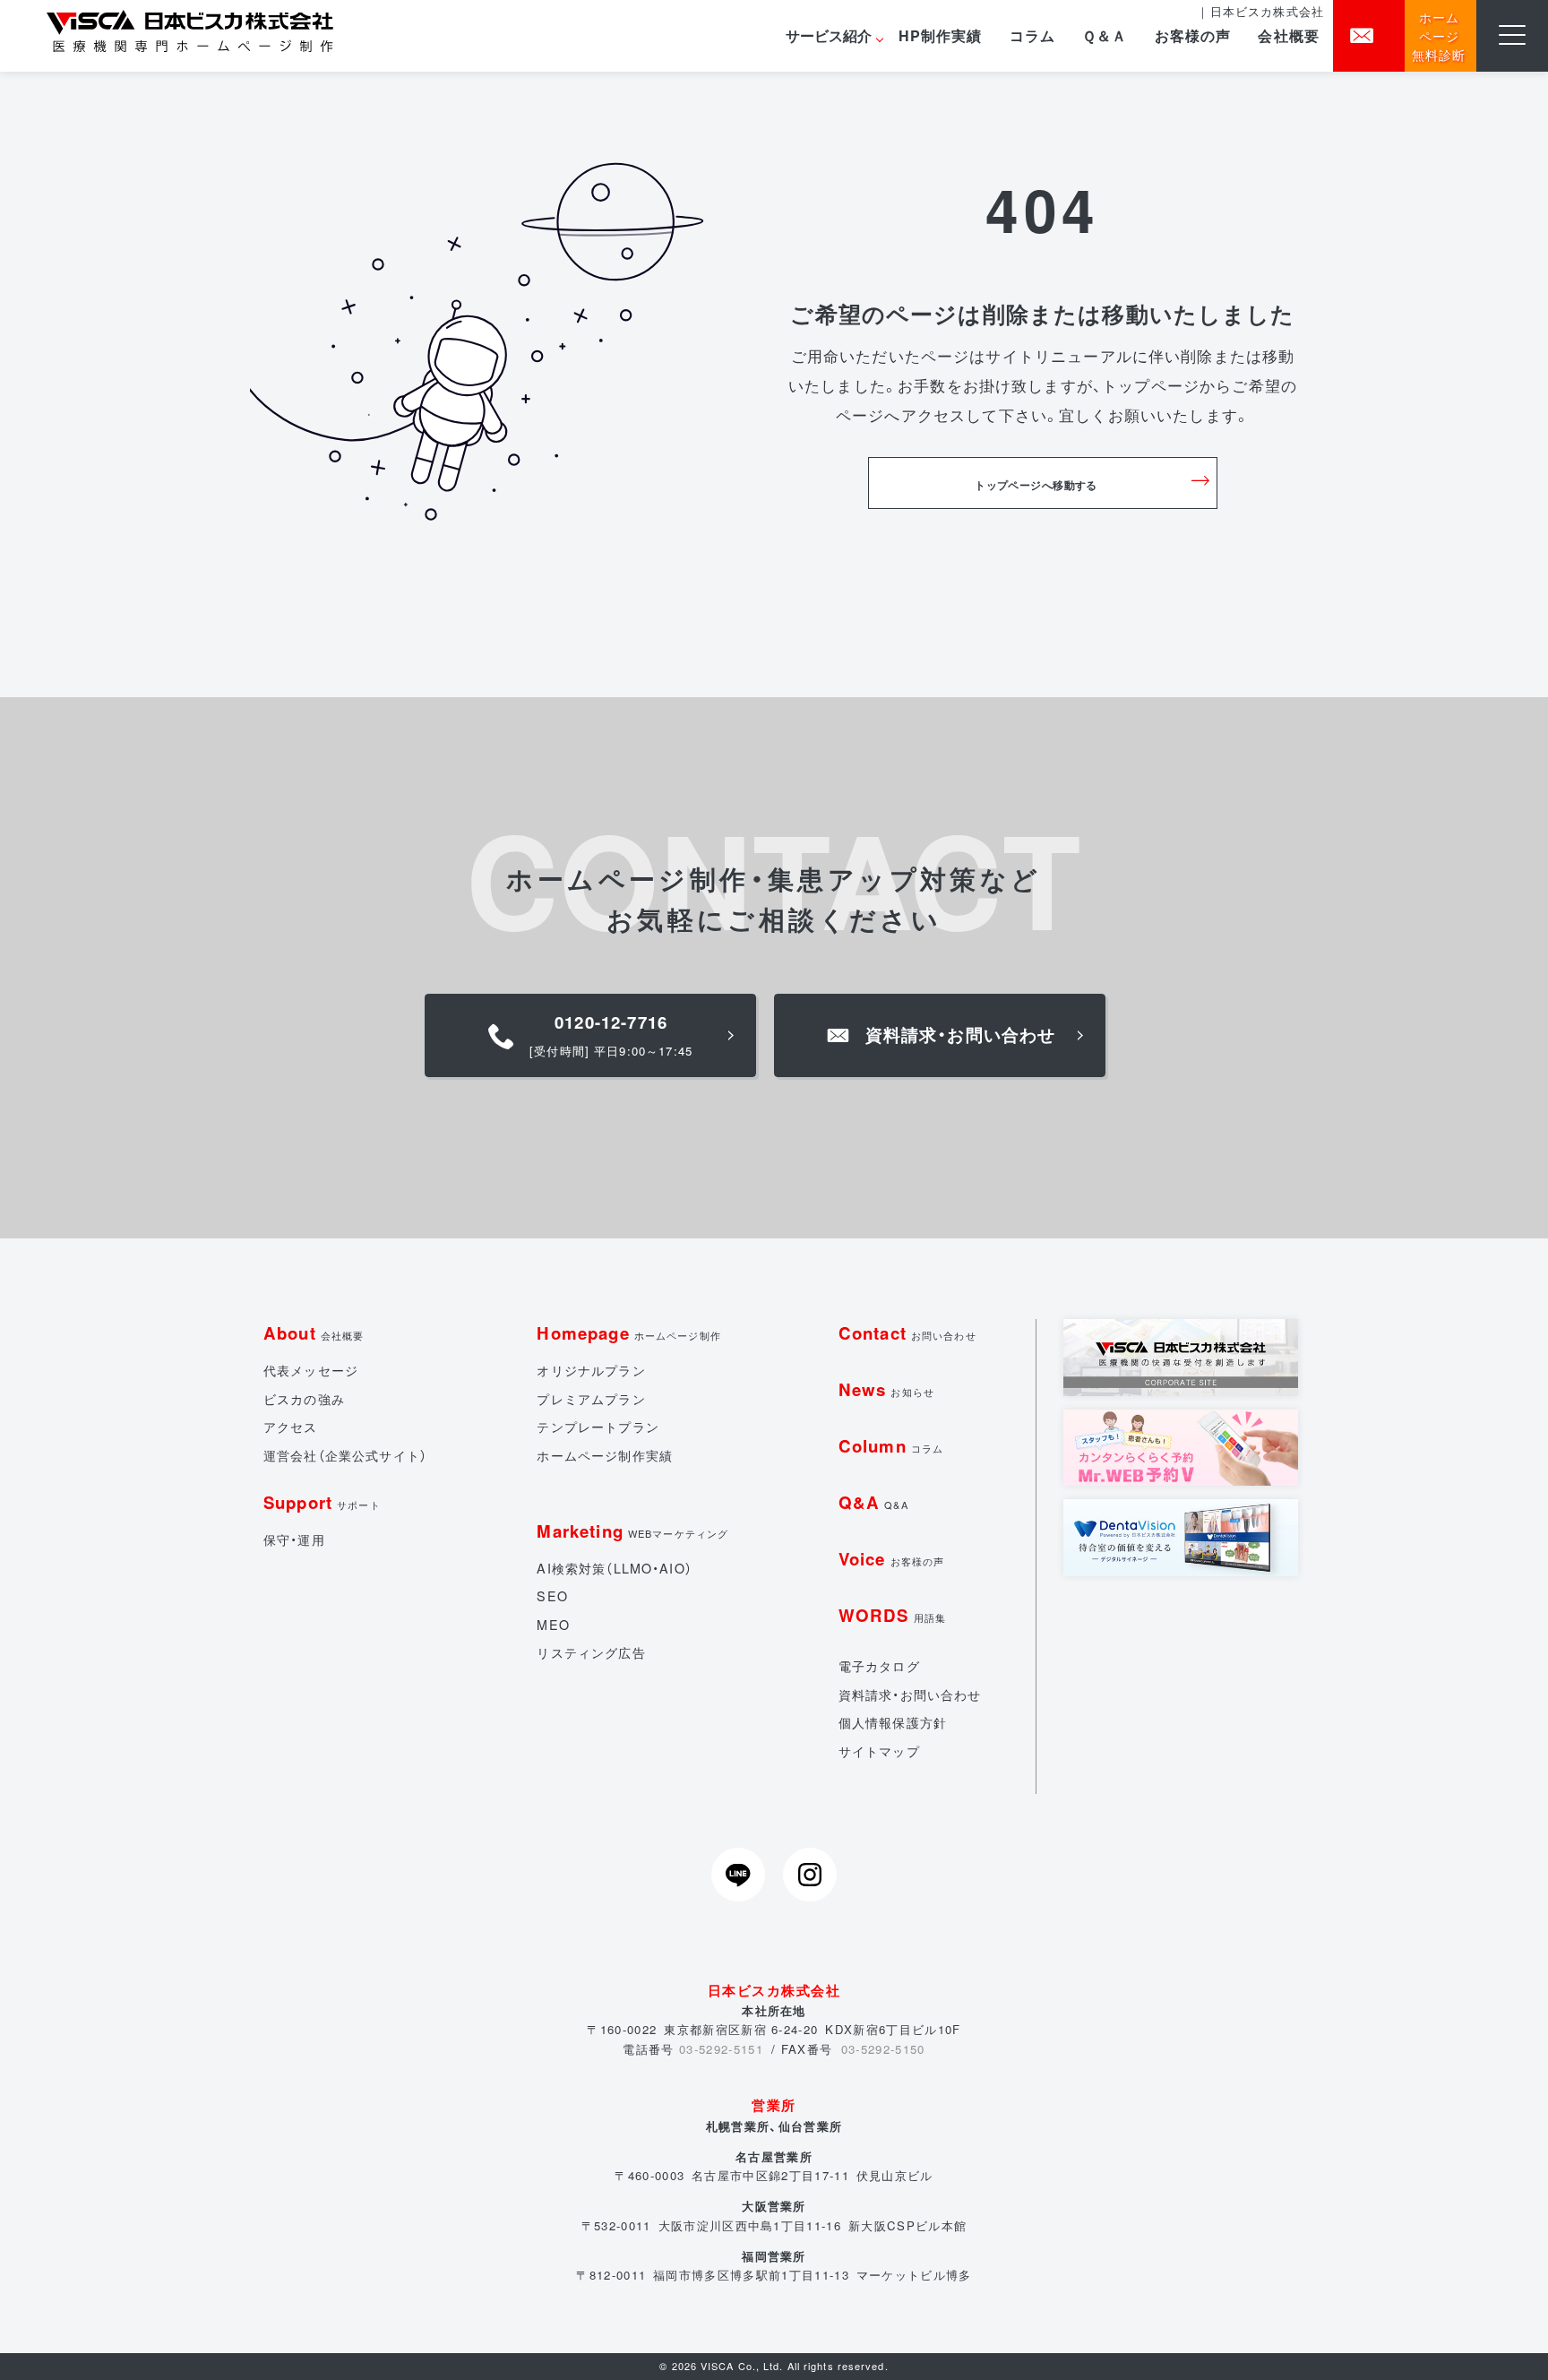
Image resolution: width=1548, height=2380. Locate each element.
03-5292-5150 (883, 2049)
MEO (553, 1625)
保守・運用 (294, 1539)
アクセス (291, 1427)
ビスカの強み (304, 1399)
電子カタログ (879, 1666)
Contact (907, 1333)
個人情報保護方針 (893, 1722)
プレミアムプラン (591, 1399)
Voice (892, 1559)
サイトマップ (879, 1751)
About (314, 1333)
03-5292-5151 (721, 2049)
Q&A (873, 1502)
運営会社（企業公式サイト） (345, 1455)
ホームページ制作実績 (605, 1455)
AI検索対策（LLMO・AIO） (614, 1568)
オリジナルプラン (591, 1370)
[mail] (1369, 36)
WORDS (892, 1615)
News (886, 1389)
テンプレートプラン (598, 1427)
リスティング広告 (591, 1652)
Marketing (632, 1531)
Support (322, 1502)
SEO (552, 1596)
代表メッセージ (311, 1370)
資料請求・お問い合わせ (910, 1694)
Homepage (629, 1333)
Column (891, 1446)
